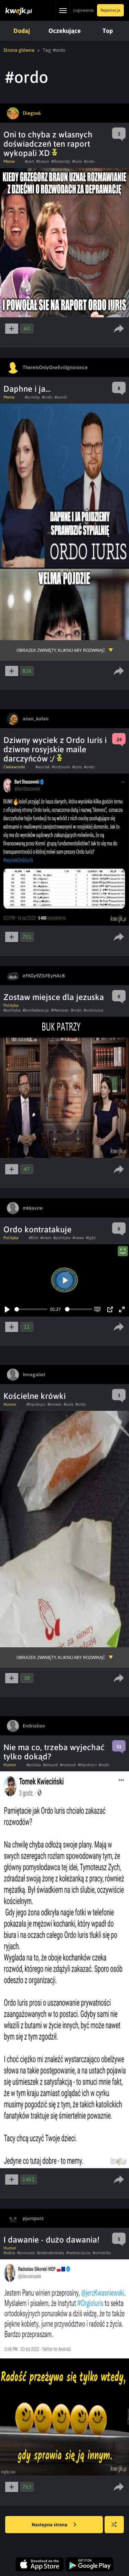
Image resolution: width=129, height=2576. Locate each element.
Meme (9, 161)
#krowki (55, 1404)
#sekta (9, 2253)
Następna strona (50, 2525)
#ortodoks (102, 2253)
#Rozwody (61, 161)
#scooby (32, 397)
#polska (34, 1765)
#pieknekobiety (51, 2253)
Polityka (11, 1005)
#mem (46, 1238)
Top (108, 31)
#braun (43, 161)
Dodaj (22, 31)
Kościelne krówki (35, 1396)
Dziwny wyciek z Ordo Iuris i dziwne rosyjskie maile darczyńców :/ (55, 749)
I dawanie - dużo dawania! (51, 2240)
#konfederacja (36, 1010)
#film (34, 1238)
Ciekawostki (14, 767)
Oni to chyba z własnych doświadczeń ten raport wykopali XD (48, 144)
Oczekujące (65, 31)
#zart (29, 161)
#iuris (77, 161)
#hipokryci (36, 1404)
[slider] (31, 1309)
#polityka (12, 1010)
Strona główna (19, 50)
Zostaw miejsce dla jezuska (54, 997)
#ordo (89, 161)
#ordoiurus (93, 1010)
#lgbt (91, 1238)
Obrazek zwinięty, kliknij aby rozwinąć (61, 650)
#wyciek (43, 767)
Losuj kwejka (114, 2525)
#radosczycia (78, 2253)
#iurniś (61, 397)
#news (78, 1238)
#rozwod (68, 1765)
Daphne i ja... (27, 389)
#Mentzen (60, 1010)
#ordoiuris (61, 767)
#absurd (50, 1765)
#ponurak (26, 2253)
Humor (10, 1404)
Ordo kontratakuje (37, 1229)
